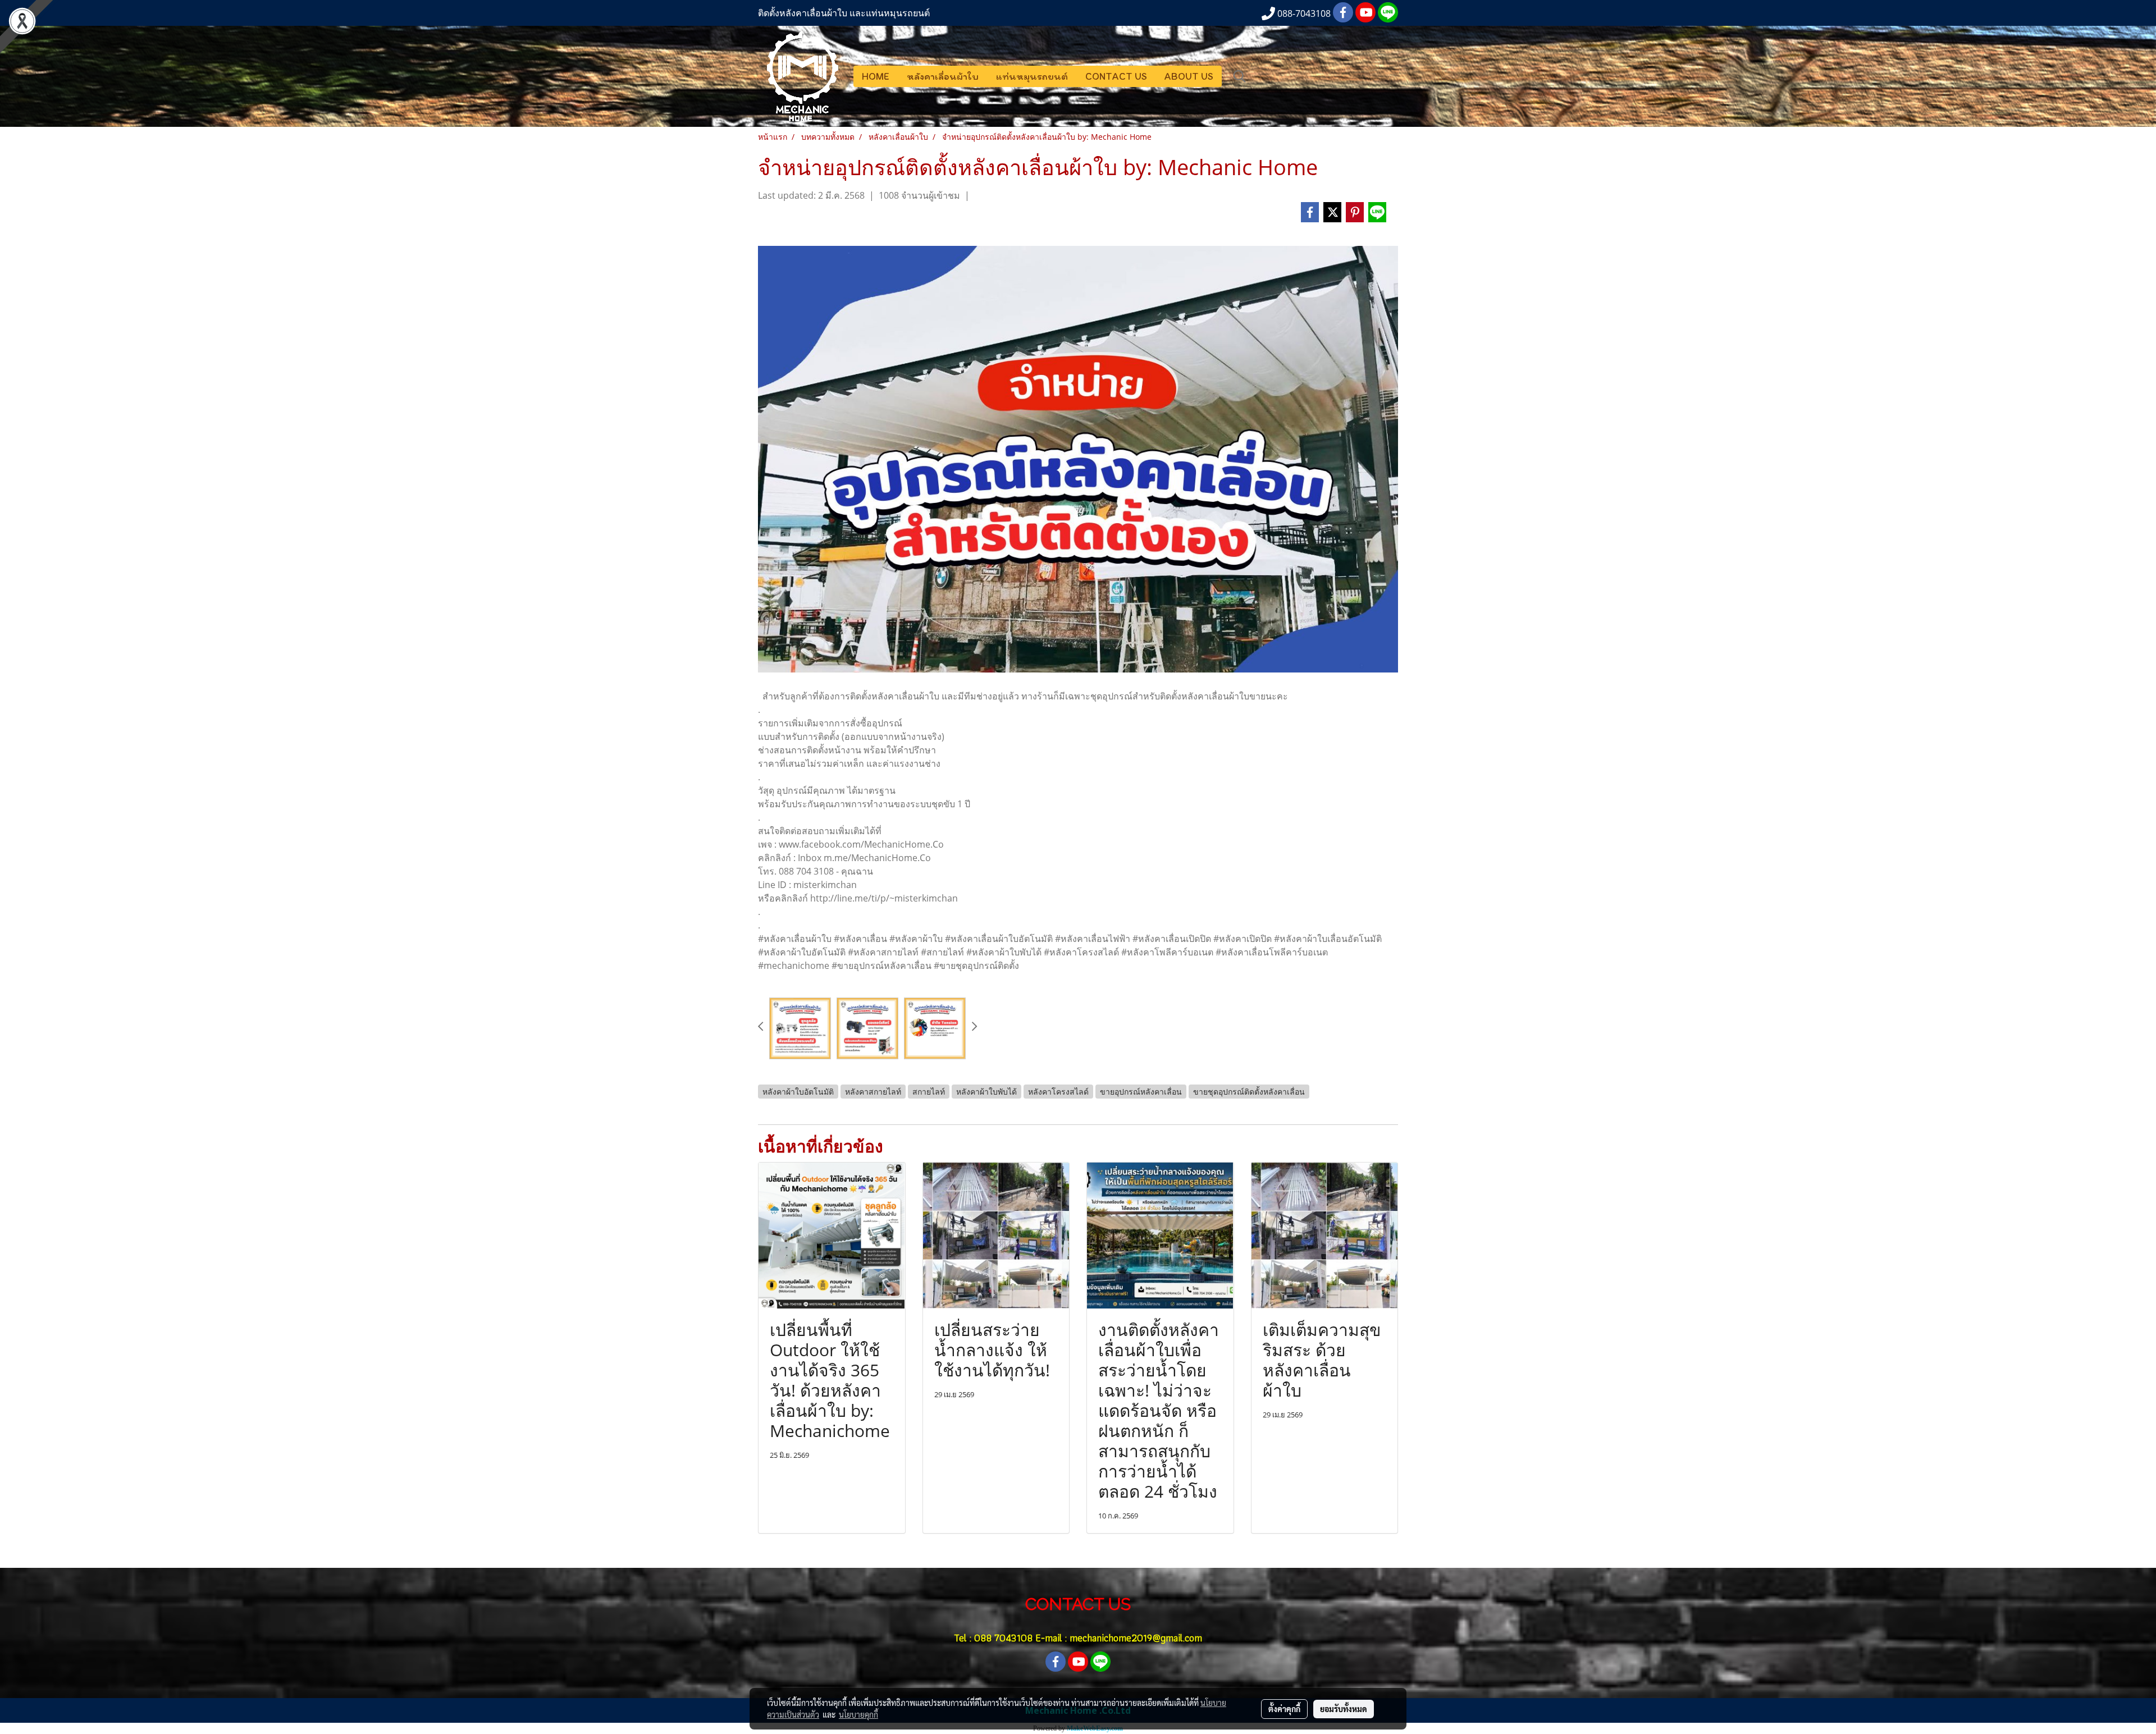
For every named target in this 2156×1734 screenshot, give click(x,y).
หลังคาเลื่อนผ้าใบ (943, 76)
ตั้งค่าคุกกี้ (1284, 1709)
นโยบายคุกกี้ (858, 1714)
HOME (876, 76)
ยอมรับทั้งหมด (1344, 1709)
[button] (1240, 76)
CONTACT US (1116, 76)
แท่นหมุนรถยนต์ (1032, 76)
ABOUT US (1189, 76)
